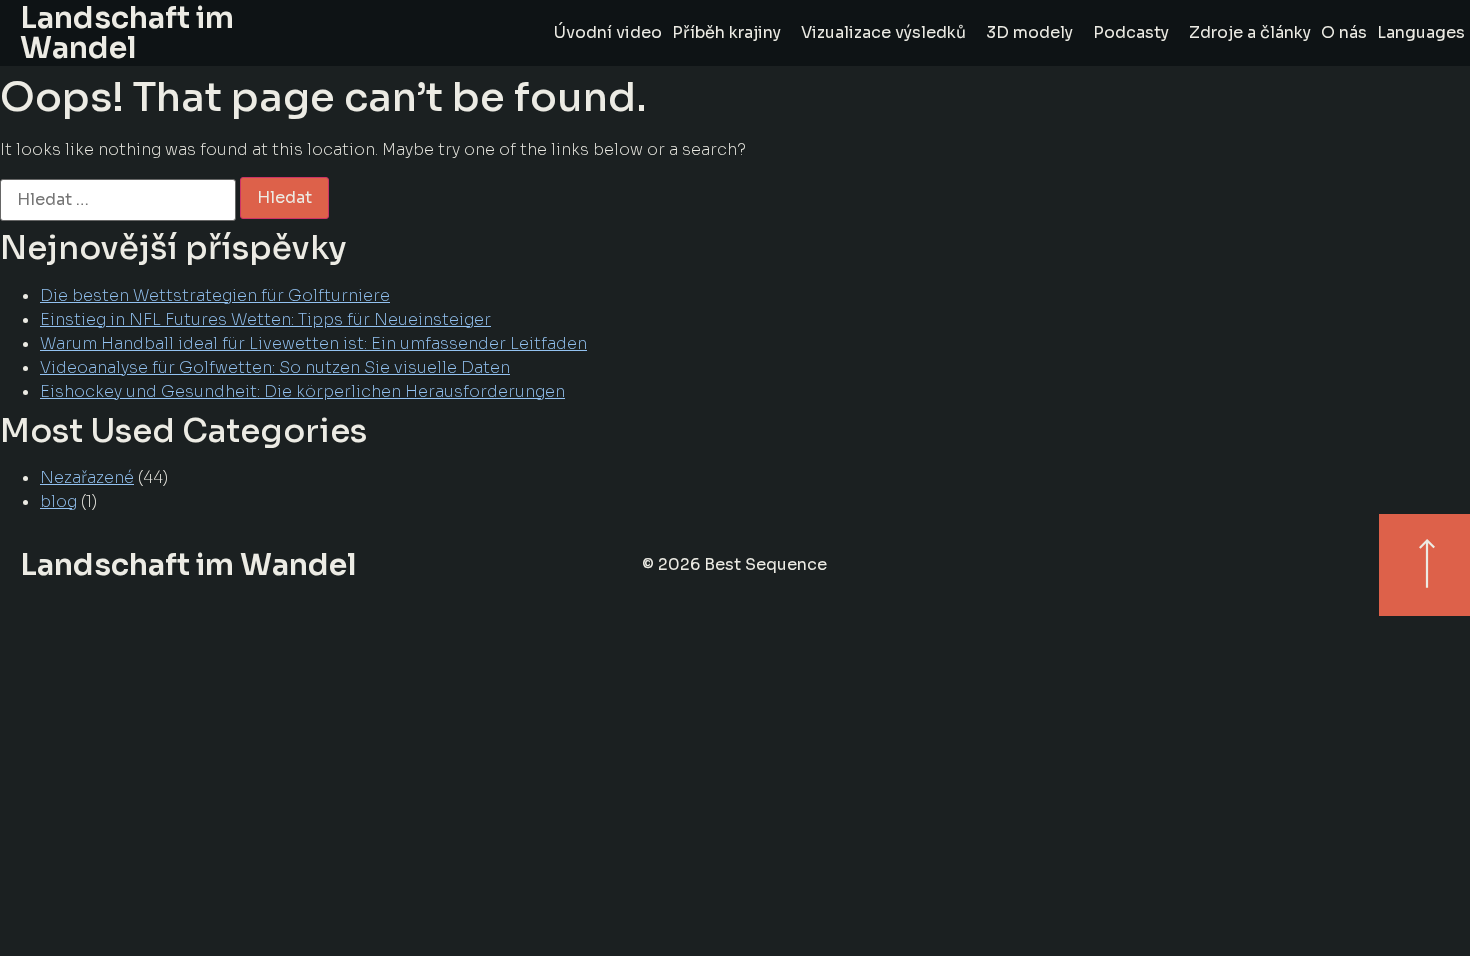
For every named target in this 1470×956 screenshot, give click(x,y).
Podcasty (1131, 32)
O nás (1344, 32)
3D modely (1029, 32)
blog (58, 501)
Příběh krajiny (726, 32)
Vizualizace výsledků (883, 32)
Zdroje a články (1250, 32)
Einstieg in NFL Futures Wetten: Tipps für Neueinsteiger (265, 319)
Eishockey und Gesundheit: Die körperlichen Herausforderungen (302, 391)
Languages (1421, 32)
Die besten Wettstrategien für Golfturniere (215, 295)
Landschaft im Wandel (188, 565)
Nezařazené (87, 477)
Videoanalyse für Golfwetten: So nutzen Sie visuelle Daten (275, 367)
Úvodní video (608, 32)
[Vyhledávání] (118, 198)
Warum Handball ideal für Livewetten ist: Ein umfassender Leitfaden (313, 343)
